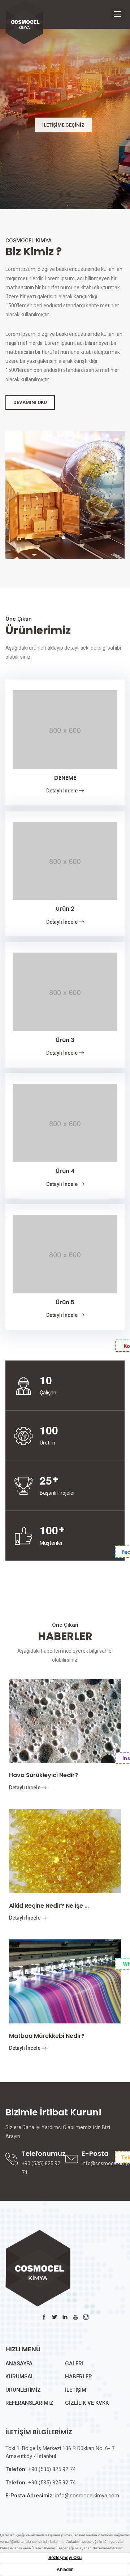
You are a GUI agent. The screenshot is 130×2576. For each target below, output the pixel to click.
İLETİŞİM (76, 2390)
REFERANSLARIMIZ (29, 2403)
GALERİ (74, 2364)
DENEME (65, 778)
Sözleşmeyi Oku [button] (65, 2558)
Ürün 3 (65, 1040)
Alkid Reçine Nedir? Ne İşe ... (49, 1906)
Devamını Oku (30, 402)
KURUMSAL (20, 2377)
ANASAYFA (19, 2364)
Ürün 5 (65, 1302)
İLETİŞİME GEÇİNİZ (63, 125)
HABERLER (79, 2377)
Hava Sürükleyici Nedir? (44, 1775)
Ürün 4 (65, 1171)
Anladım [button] (65, 2570)
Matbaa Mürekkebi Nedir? (47, 2036)
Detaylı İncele (62, 791)
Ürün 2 (65, 909)
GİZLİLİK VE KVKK (87, 2403)
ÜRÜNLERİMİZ (23, 2390)
